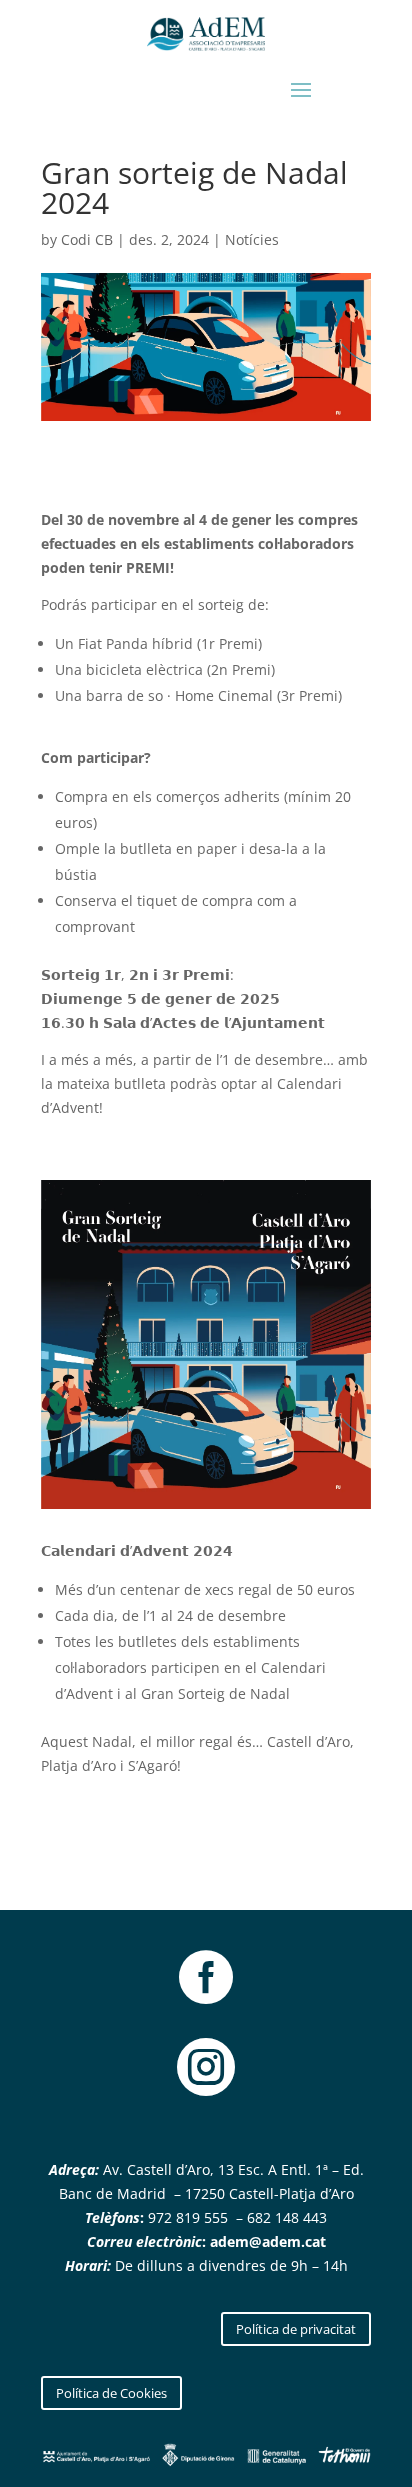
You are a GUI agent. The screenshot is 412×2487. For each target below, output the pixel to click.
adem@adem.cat (268, 2241)
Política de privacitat (296, 2329)
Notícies (252, 239)
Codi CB (87, 239)
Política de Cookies (111, 2393)
